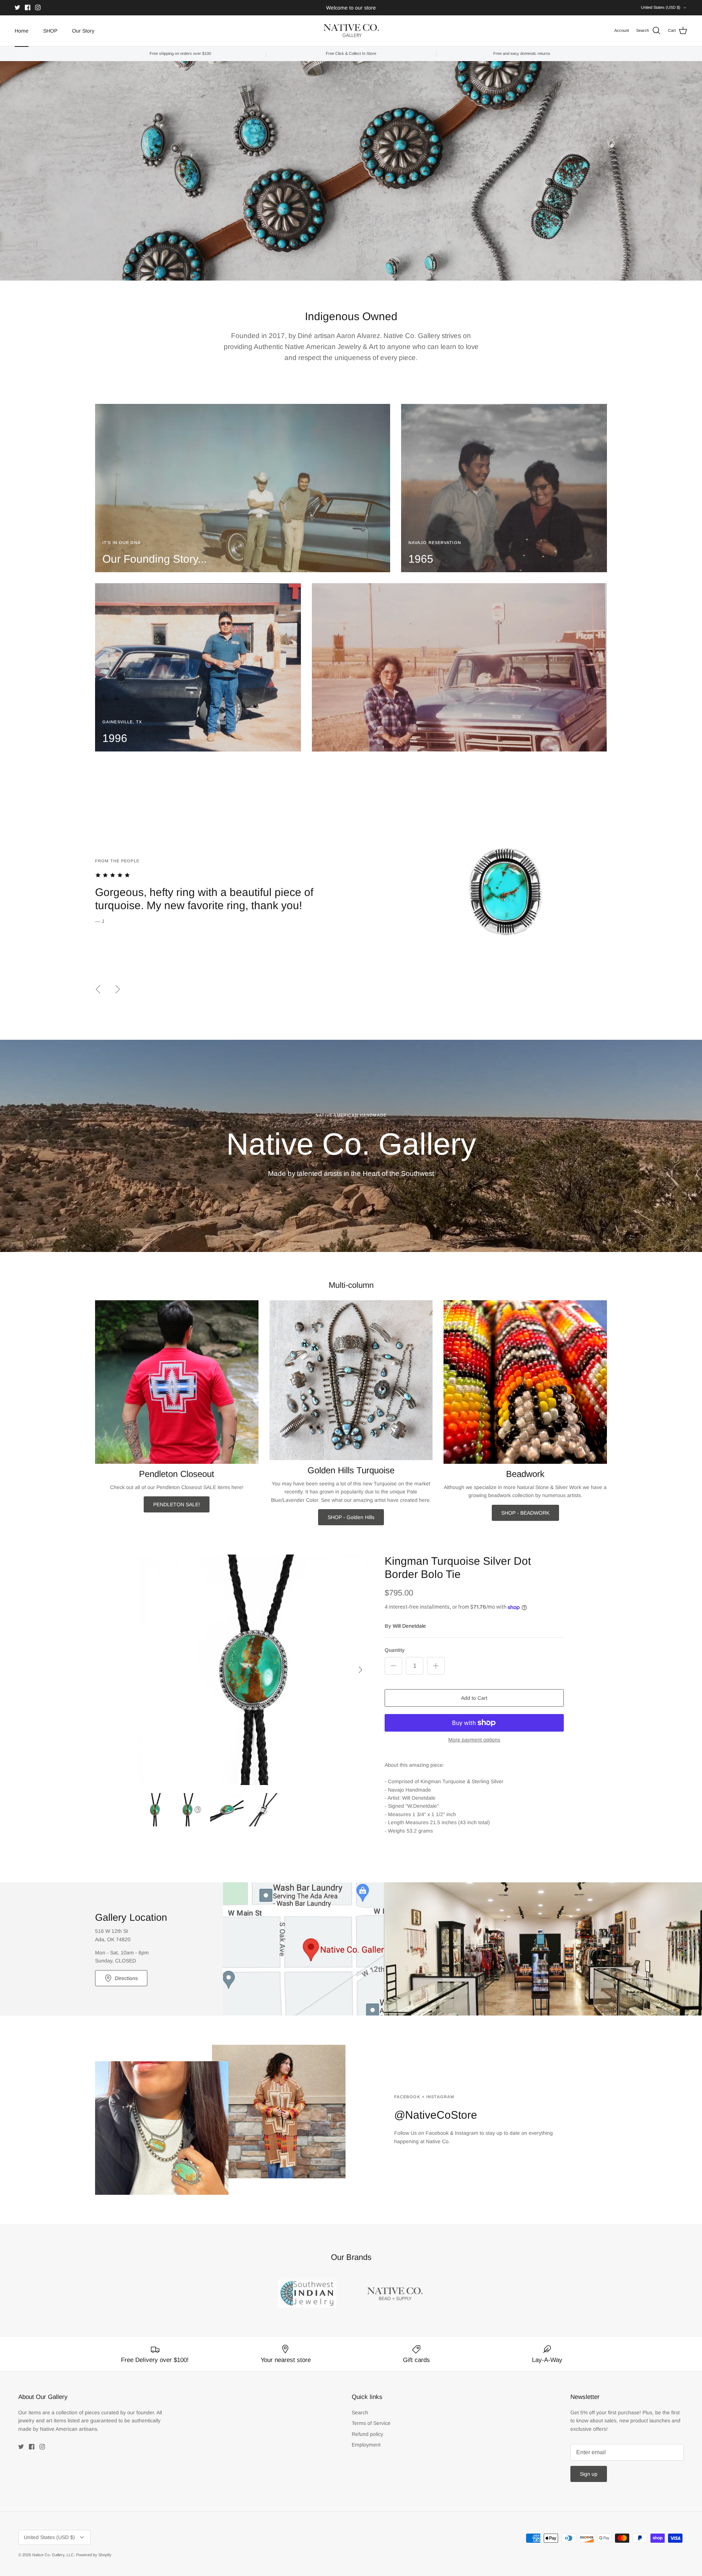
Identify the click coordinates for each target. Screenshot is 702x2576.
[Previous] (98, 989)
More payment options (474, 1740)
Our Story (83, 31)
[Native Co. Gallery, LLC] (351, 31)
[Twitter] (17, 8)
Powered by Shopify (94, 2555)
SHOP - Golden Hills (351, 1517)
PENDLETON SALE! (177, 1504)
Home (22, 31)
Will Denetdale (409, 1626)
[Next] (118, 989)
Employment (366, 2445)
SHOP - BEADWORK (525, 1513)
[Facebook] (28, 8)
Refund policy (367, 2434)
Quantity (395, 1650)
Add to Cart (474, 1698)
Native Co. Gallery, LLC (53, 2555)
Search (360, 2412)
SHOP (50, 31)
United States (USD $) (661, 7)
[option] (351, 171)
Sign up (589, 2474)
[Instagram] (38, 8)
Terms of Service (371, 2423)
